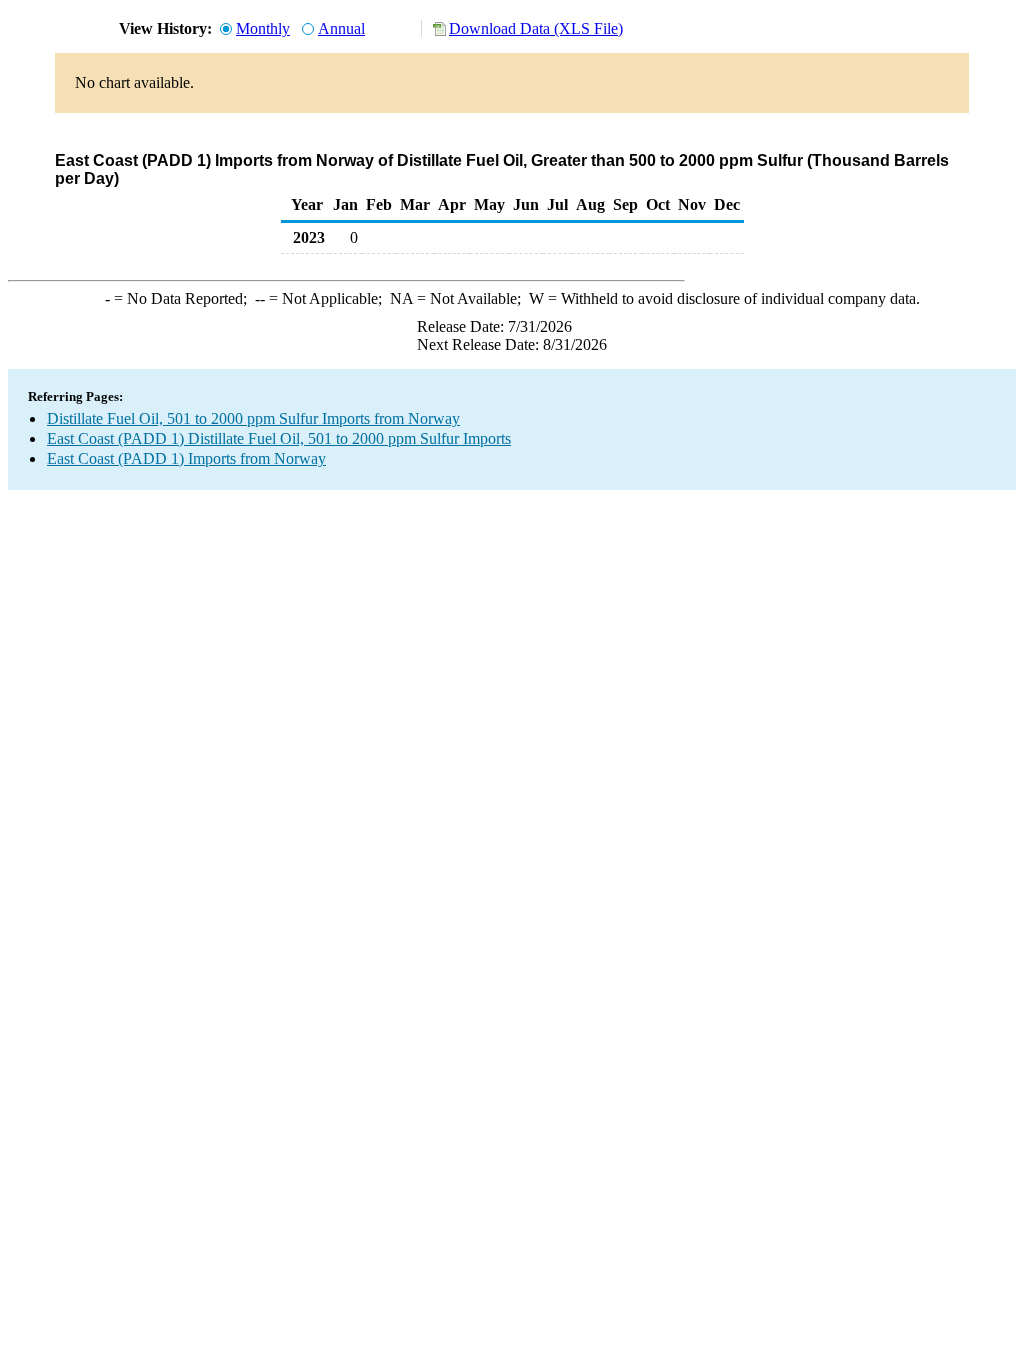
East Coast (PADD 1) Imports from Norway (186, 458)
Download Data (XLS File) (536, 28)
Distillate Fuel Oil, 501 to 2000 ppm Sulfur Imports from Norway (253, 418)
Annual (341, 28)
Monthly (263, 28)
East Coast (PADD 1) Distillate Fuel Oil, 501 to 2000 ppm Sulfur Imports (279, 438)
